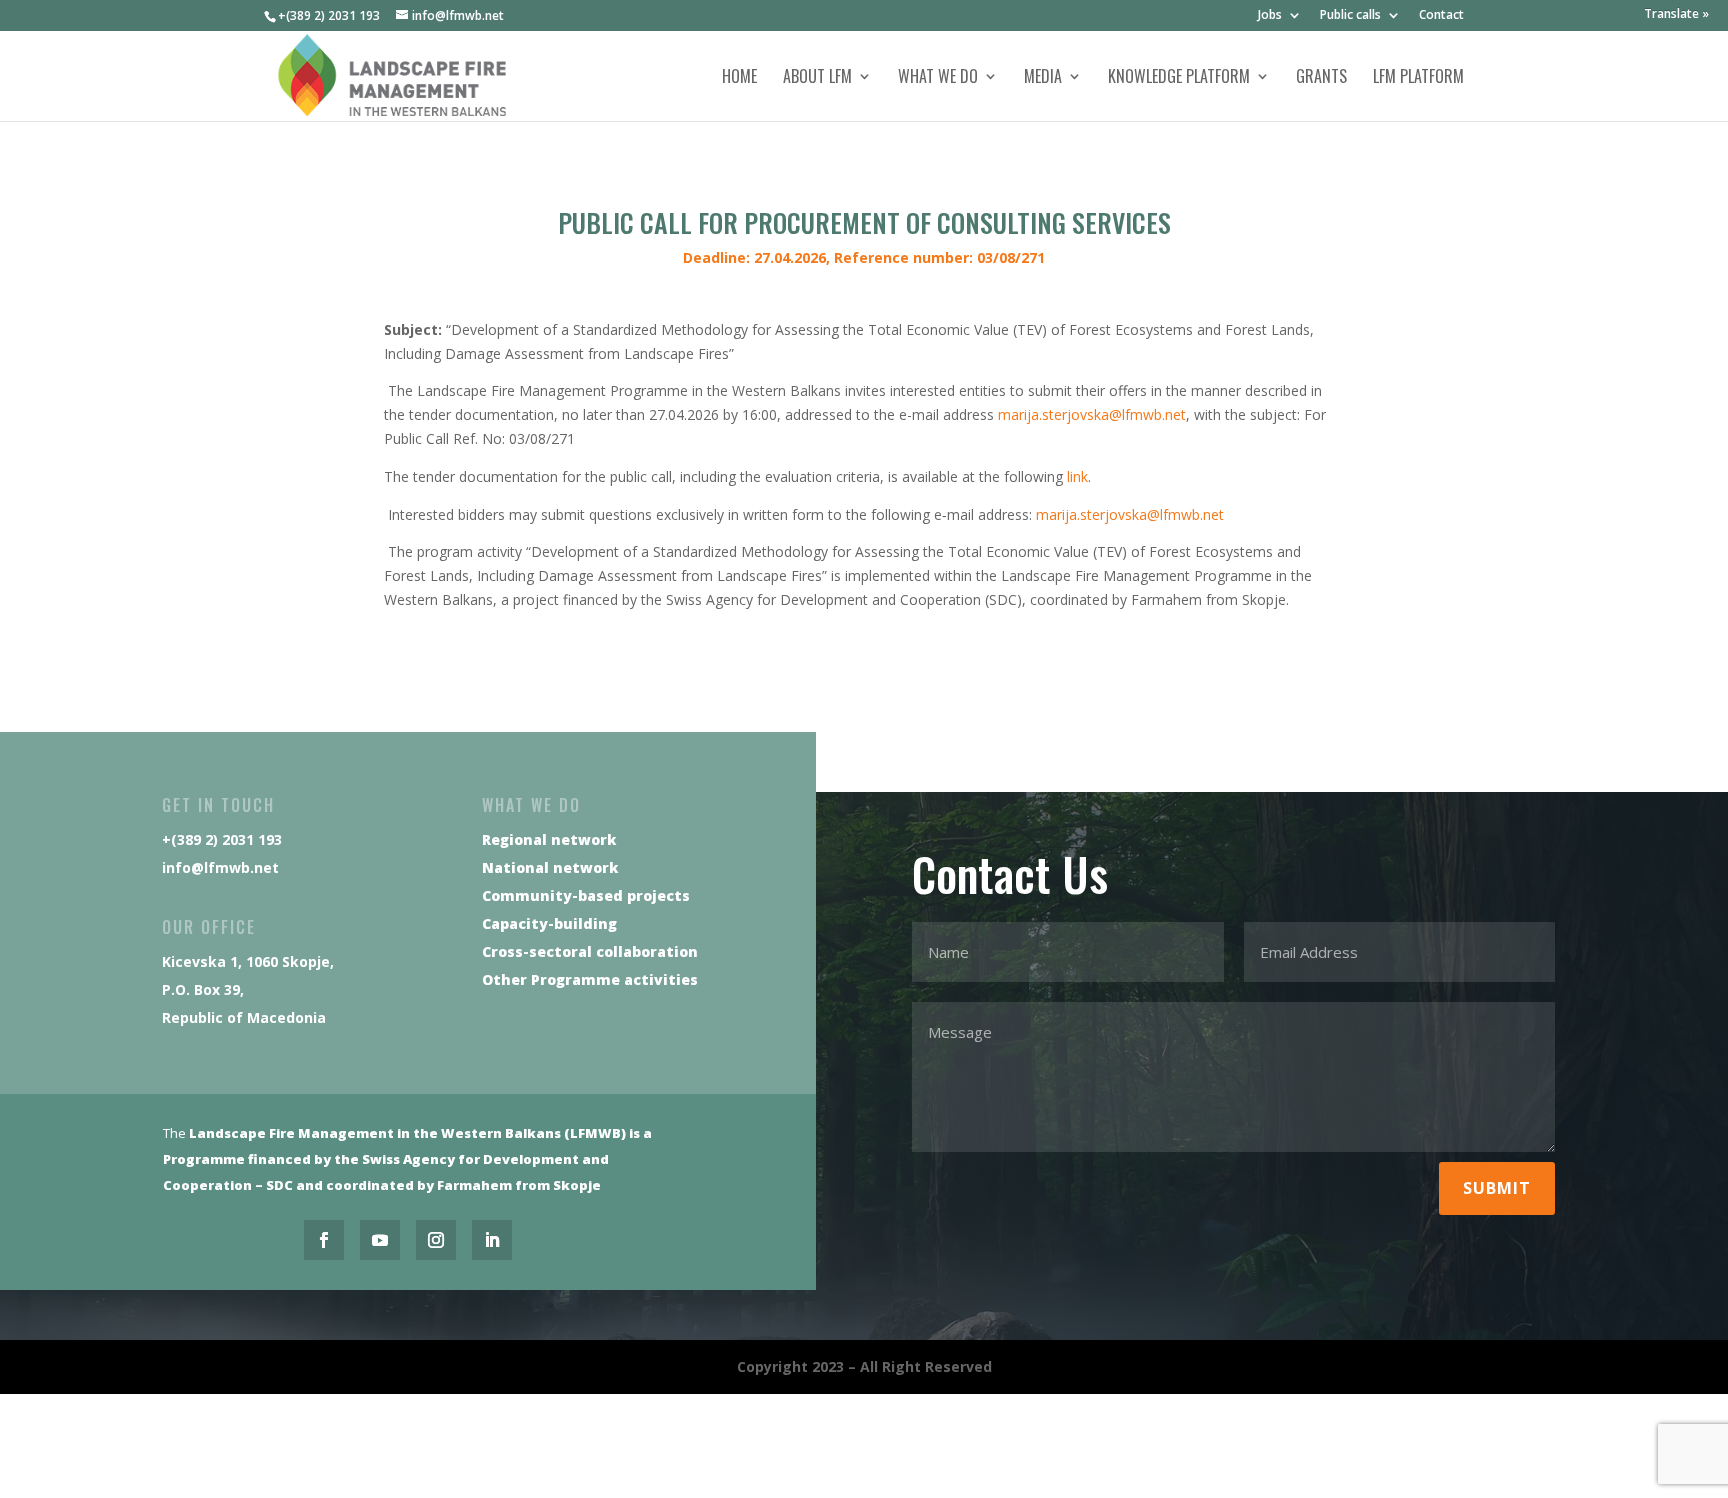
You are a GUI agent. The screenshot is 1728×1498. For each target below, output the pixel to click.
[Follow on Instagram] (436, 1240)
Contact (1441, 16)
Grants (1321, 78)
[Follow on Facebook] (324, 1240)
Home (739, 78)
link (1077, 476)
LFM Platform (1418, 78)
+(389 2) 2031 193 (329, 15)
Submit (1497, 1188)
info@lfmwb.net (220, 867)
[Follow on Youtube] (380, 1240)
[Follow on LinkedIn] (492, 1240)
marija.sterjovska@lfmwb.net (1092, 414)
